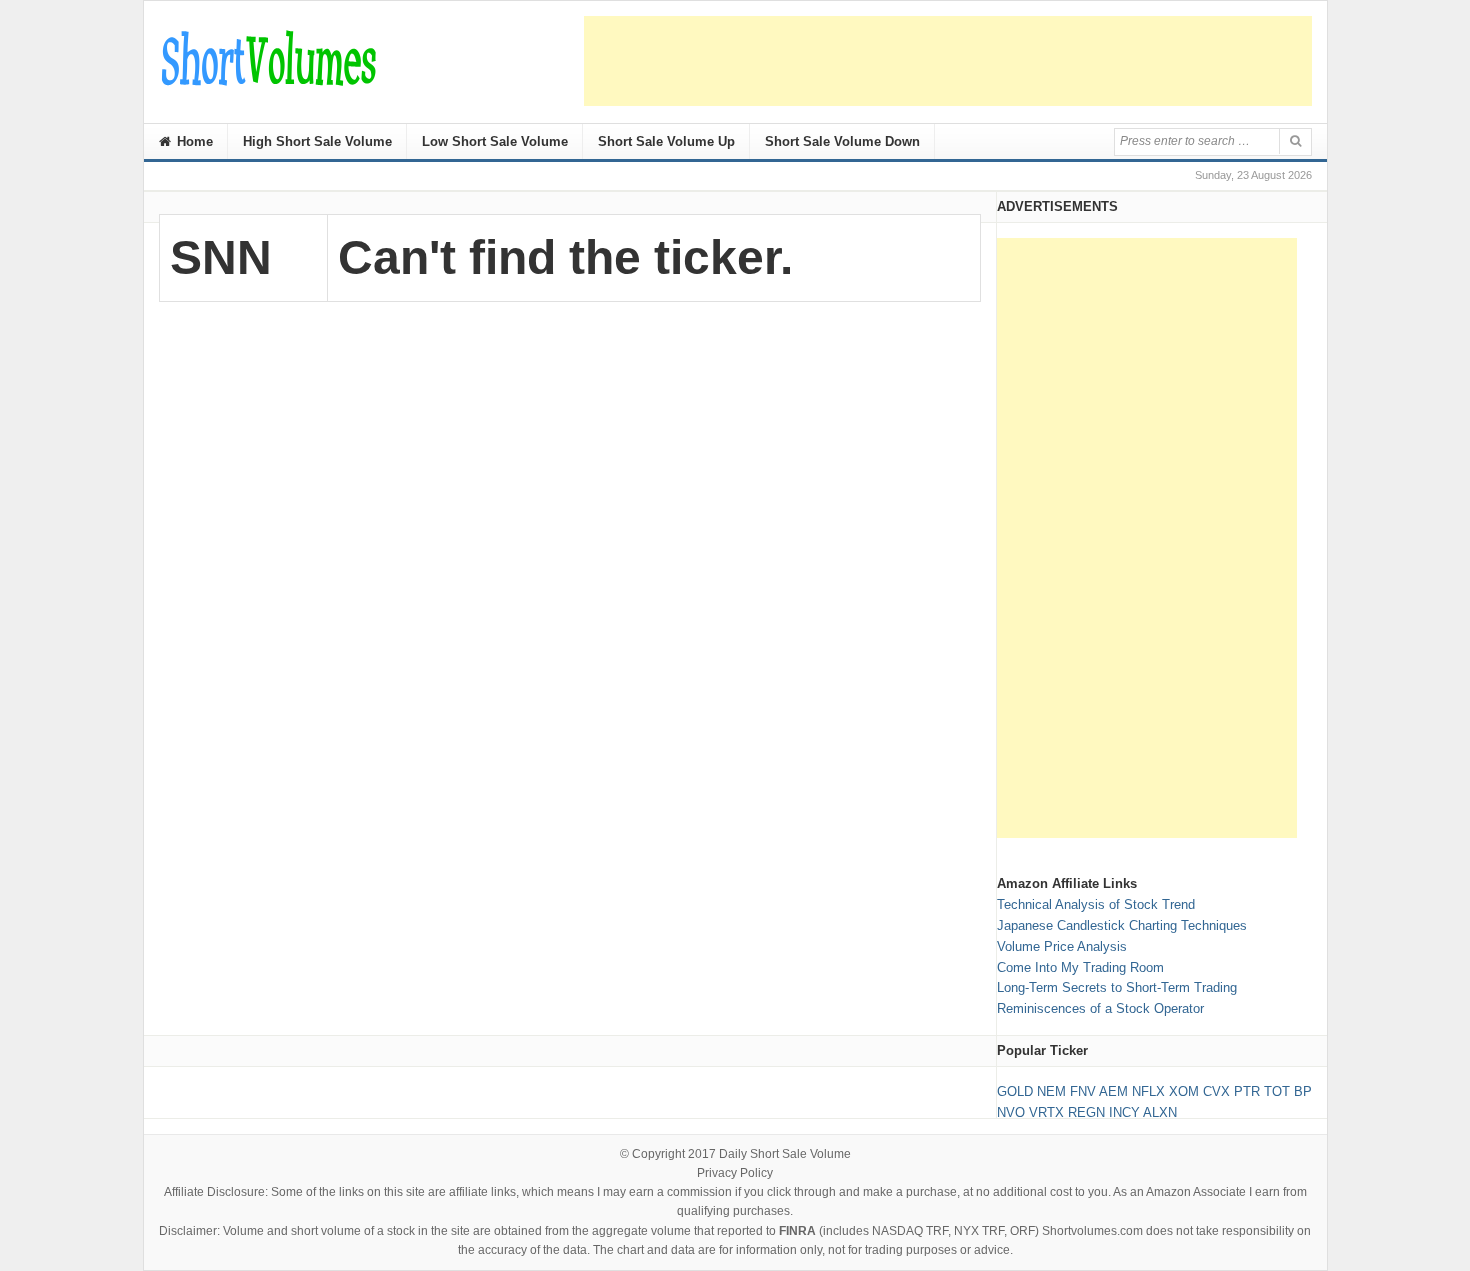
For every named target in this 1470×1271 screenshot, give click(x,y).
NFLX (1148, 1091)
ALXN (1160, 1112)
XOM (1184, 1091)
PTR (1247, 1091)
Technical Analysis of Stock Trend (1096, 904)
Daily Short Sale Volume (785, 1154)
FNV (1083, 1091)
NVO (1011, 1112)
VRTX (1046, 1112)
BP (1303, 1091)
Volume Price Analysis (1062, 946)
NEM (1051, 1091)
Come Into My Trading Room (1080, 967)
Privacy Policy (735, 1173)
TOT (1277, 1091)
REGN (1086, 1112)
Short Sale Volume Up (666, 141)
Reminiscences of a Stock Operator (1100, 1008)
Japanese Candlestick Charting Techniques (1122, 925)
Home (193, 141)
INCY (1124, 1112)
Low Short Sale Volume (495, 141)
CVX (1216, 1091)
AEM (1113, 1091)
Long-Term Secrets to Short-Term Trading (1117, 987)
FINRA (797, 1231)
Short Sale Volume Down (842, 141)
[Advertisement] (948, 61)
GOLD (1015, 1091)
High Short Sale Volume (317, 141)
